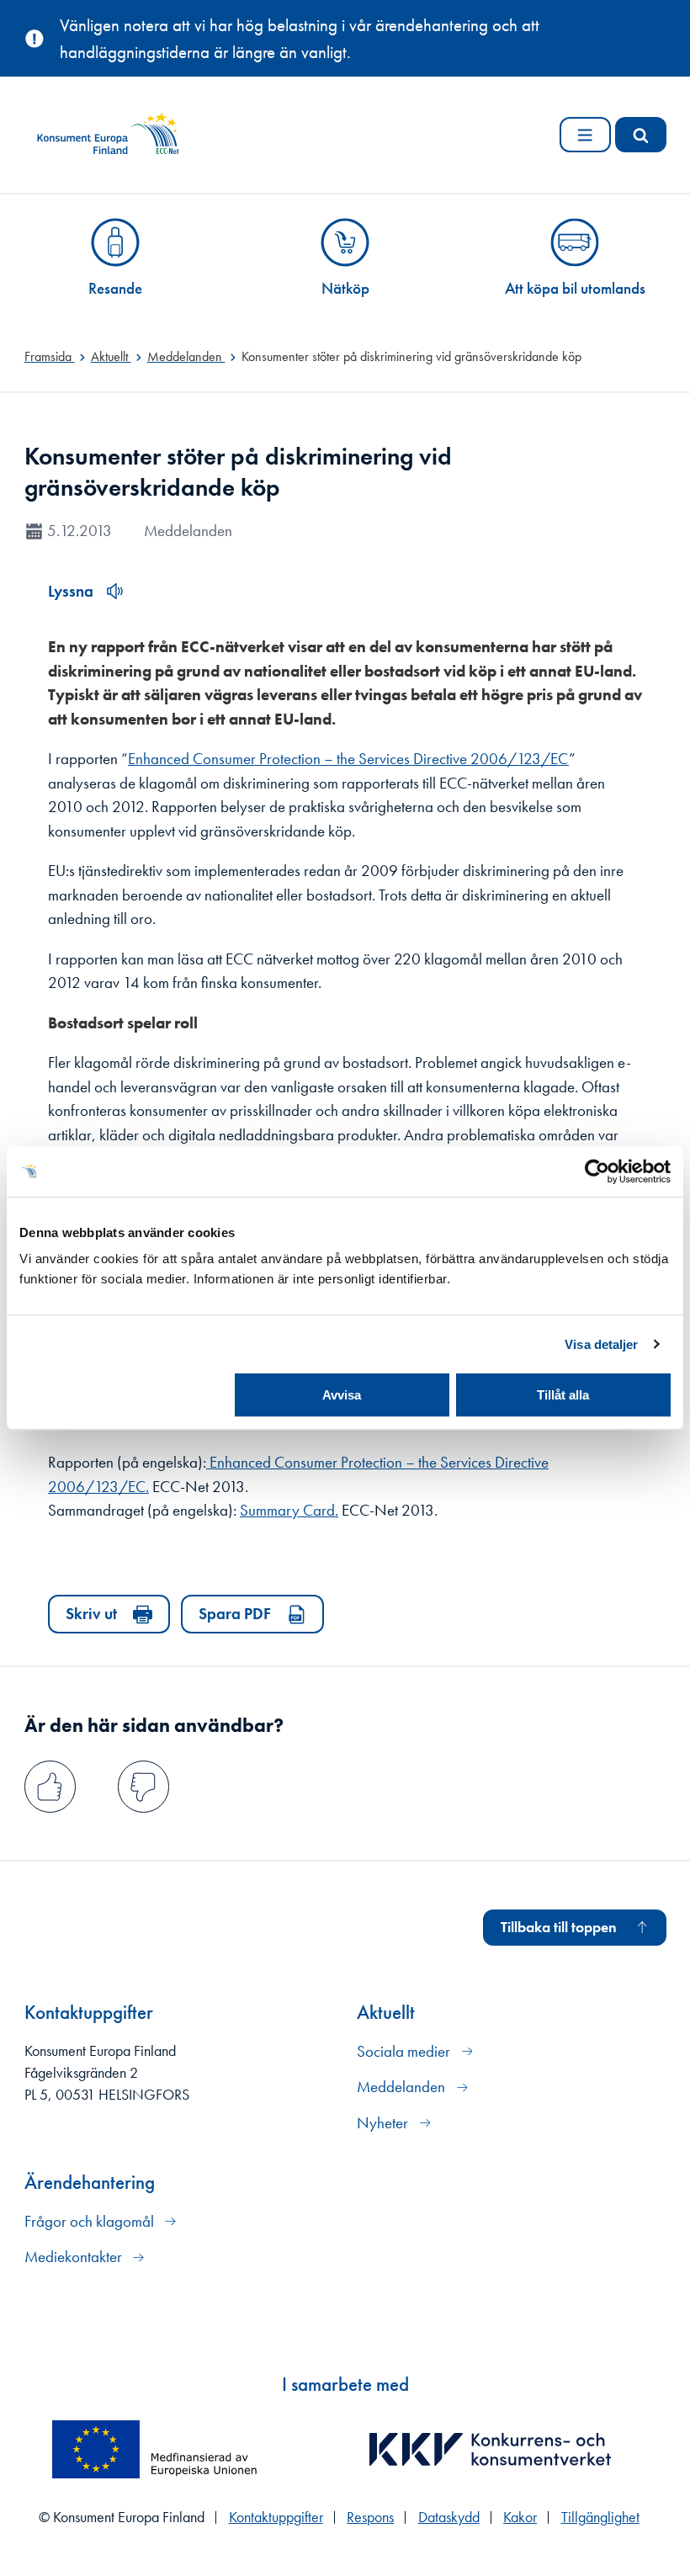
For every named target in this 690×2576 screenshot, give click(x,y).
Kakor (520, 2517)
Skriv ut (91, 1614)
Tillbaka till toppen (559, 1927)
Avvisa (342, 1395)
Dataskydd (449, 2517)
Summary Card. (289, 1510)
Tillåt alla (563, 1395)
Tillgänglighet (600, 2517)
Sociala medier (405, 2051)
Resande (115, 288)
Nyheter (384, 2123)
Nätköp (345, 288)
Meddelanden (403, 2087)
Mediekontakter (75, 2257)
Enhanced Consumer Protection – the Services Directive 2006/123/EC (348, 759)
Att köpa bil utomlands (575, 288)
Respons (370, 2517)
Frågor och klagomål (91, 2221)
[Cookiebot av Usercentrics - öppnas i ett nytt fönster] (597, 1171)
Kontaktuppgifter (276, 2517)
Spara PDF (235, 1614)
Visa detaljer (601, 1344)
